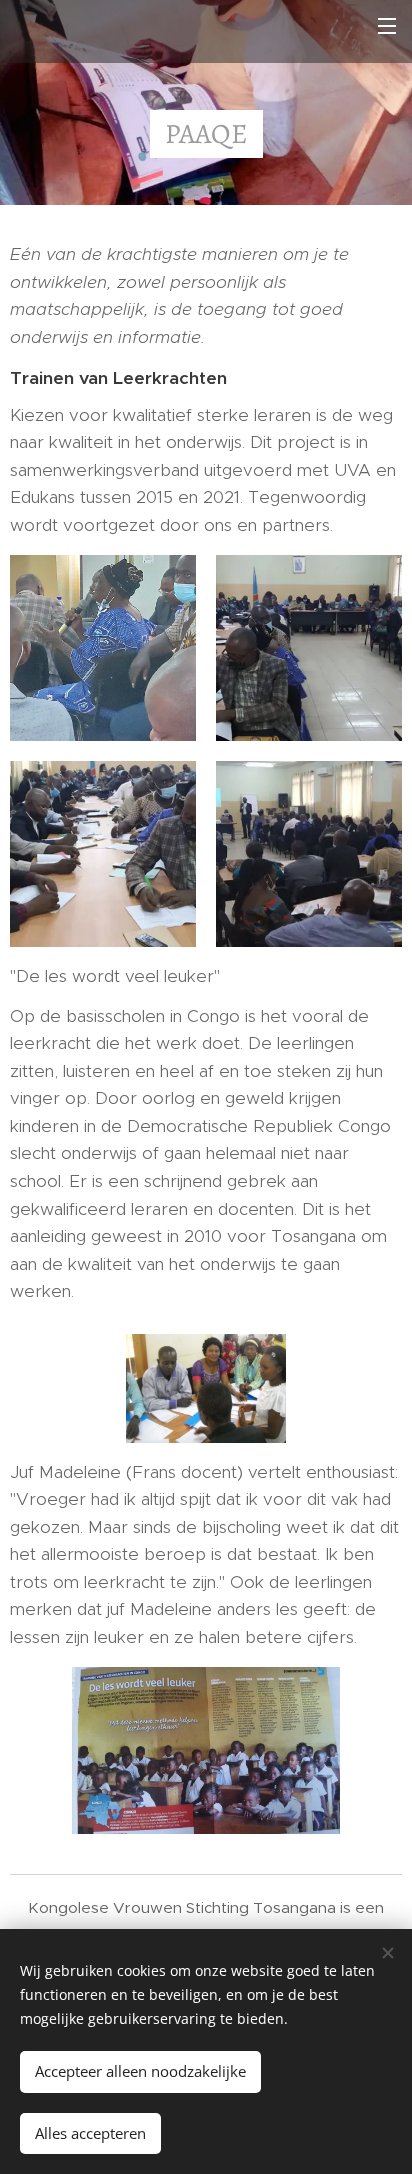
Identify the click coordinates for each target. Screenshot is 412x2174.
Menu (387, 25)
